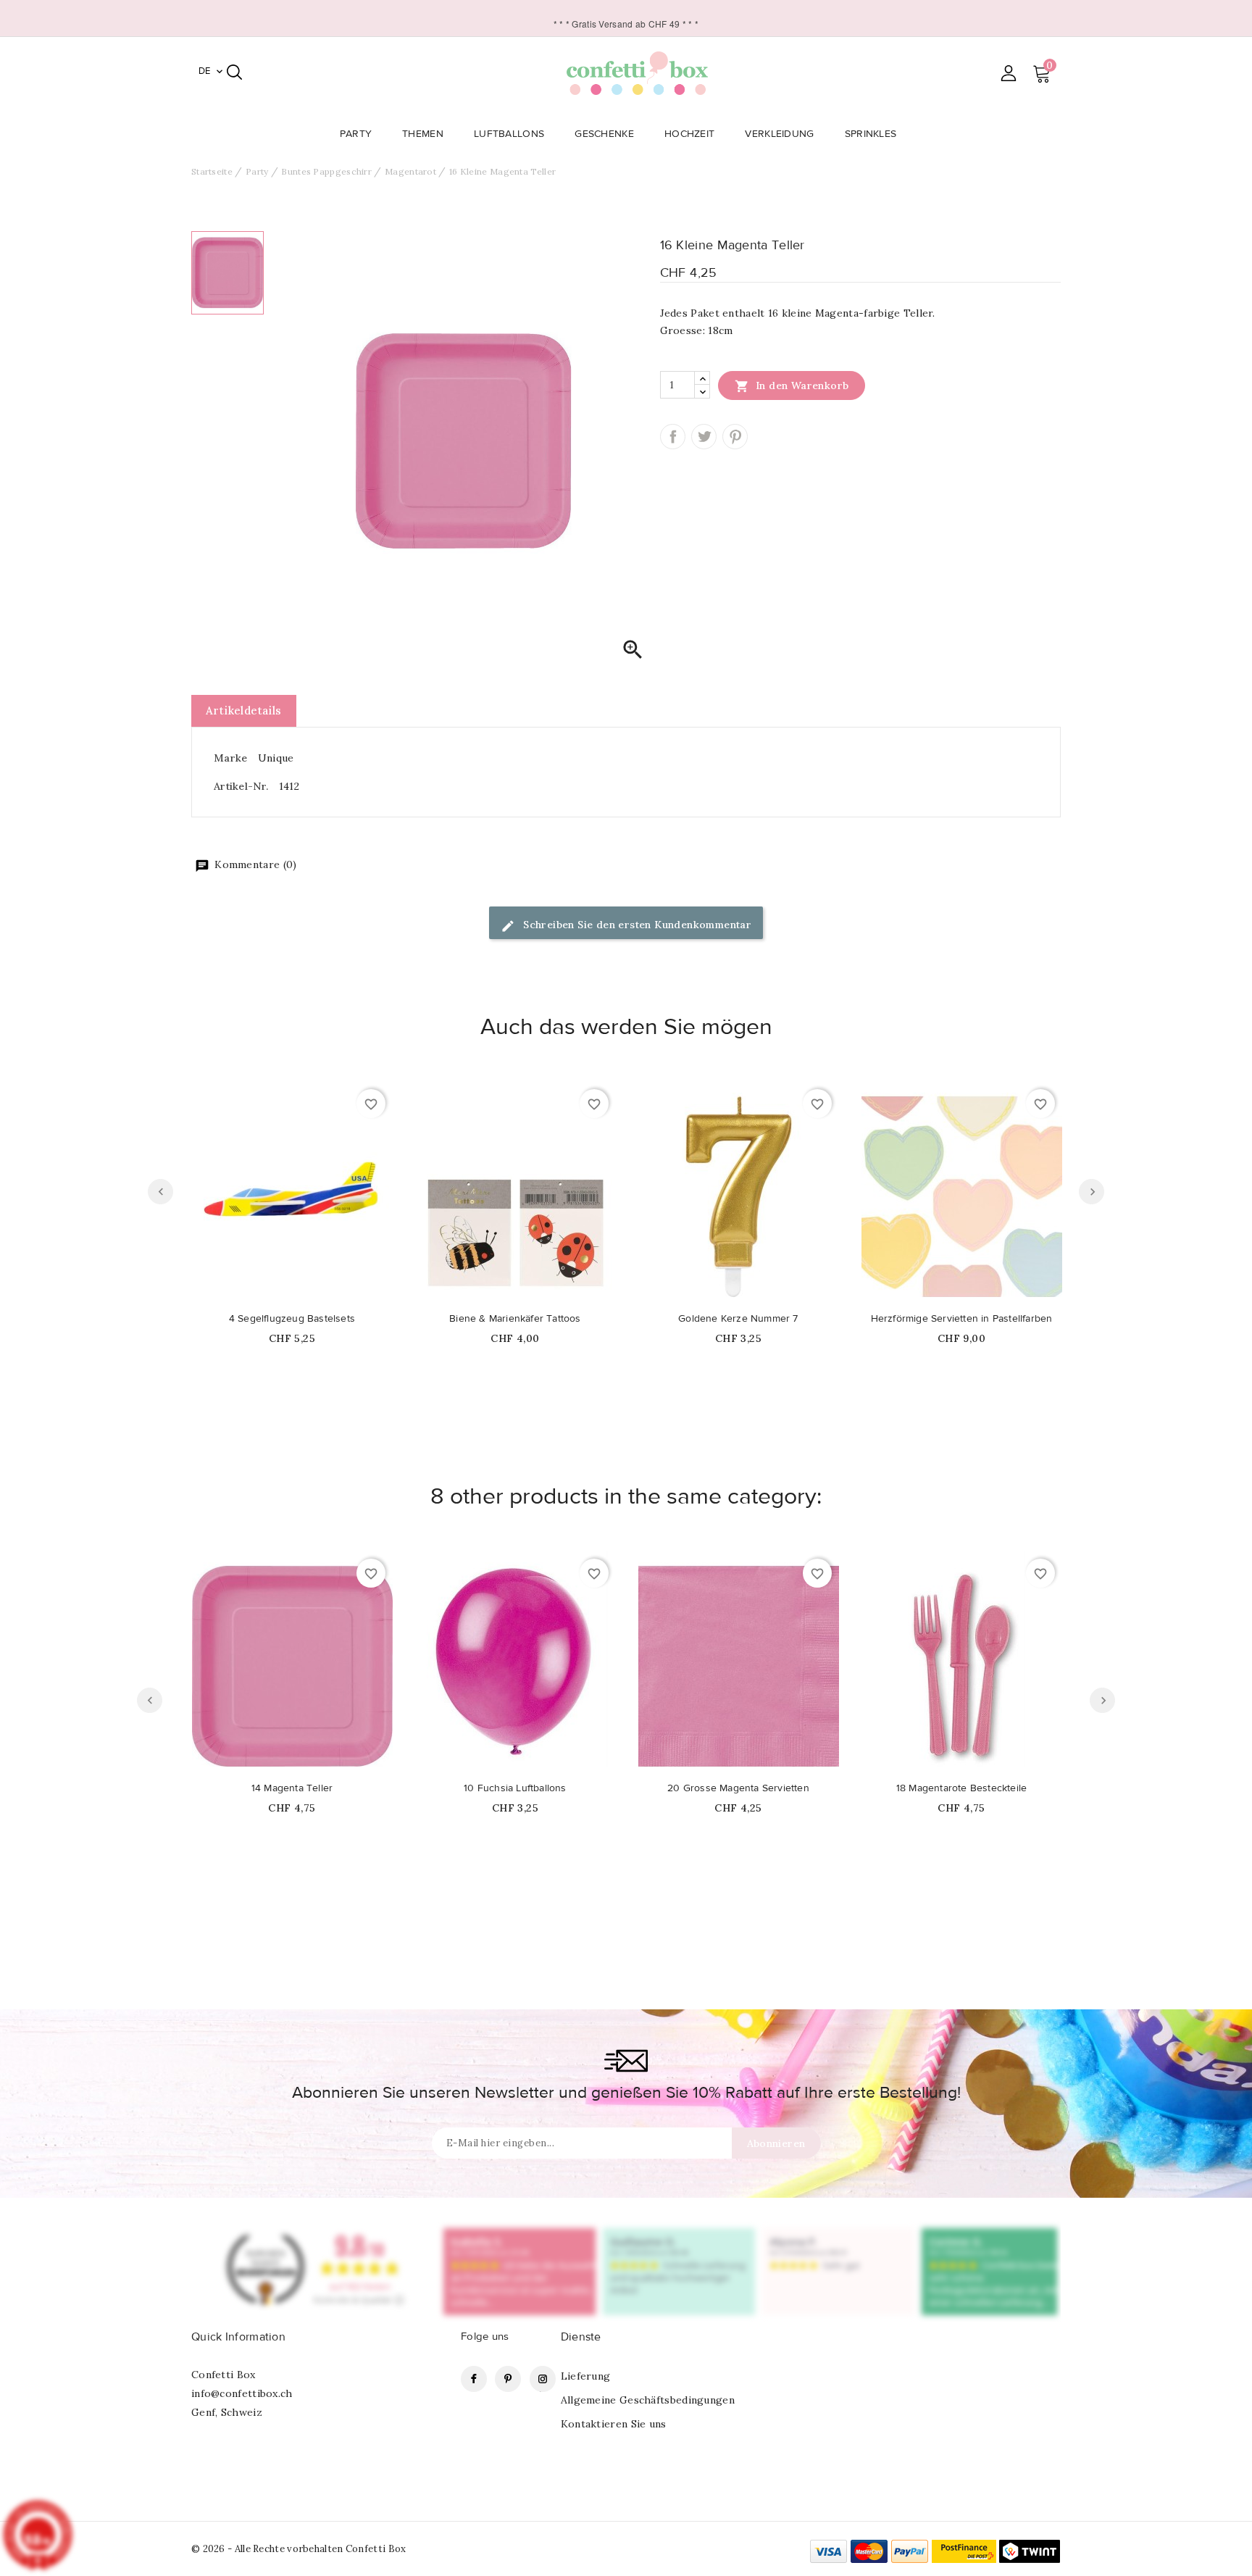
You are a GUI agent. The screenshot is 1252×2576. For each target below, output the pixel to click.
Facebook (474, 2379)
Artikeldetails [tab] (244, 710)
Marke (231, 758)
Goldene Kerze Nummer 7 (738, 1319)
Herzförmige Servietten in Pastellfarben (962, 1319)
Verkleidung (779, 134)
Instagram (543, 2379)
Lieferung (586, 2376)
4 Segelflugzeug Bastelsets (292, 1319)
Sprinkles (871, 134)
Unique (276, 758)
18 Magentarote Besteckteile (961, 1788)
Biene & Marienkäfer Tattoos (515, 1319)
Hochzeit (689, 134)
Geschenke (604, 134)
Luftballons (509, 134)
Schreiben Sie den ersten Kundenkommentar (636, 925)
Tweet (704, 437)
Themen (423, 134)
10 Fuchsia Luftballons (515, 1788)
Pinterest (735, 437)
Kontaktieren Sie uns (614, 2424)
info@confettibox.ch (242, 2393)
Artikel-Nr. (241, 786)
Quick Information (238, 2337)
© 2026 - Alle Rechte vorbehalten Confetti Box (299, 2549)
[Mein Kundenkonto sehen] (1008, 73)
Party (356, 134)
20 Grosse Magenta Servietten (738, 1788)
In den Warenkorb (792, 386)
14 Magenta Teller (292, 1788)
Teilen (673, 437)
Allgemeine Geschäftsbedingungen (648, 2400)
